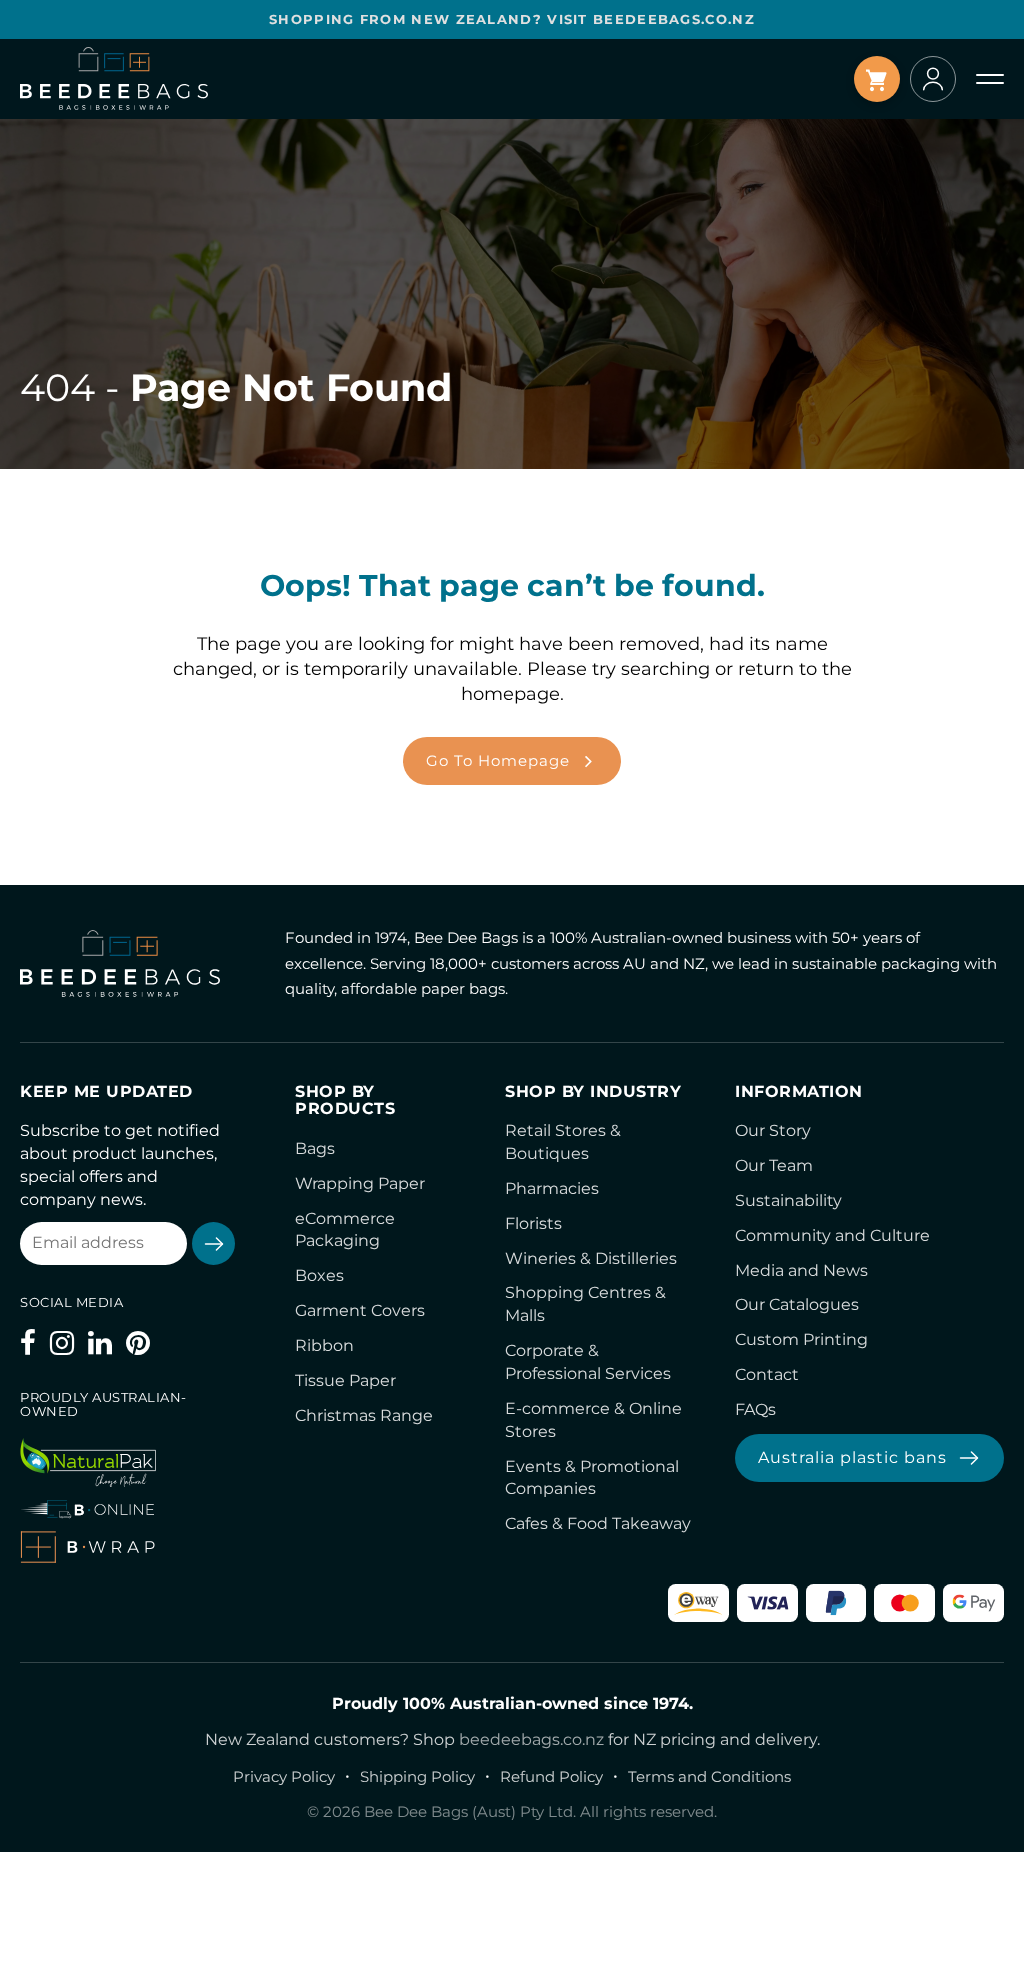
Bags (315, 1148)
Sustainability (788, 1200)
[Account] (933, 79)
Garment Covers (360, 1310)
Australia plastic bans (852, 1457)
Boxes (319, 1275)
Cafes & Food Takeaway (598, 1523)
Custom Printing (801, 1339)
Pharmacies (552, 1188)
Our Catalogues (797, 1304)
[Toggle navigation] (990, 79)
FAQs (755, 1409)
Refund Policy (551, 1776)
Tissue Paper (345, 1380)
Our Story (773, 1130)
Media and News (801, 1270)
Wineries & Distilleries (591, 1258)
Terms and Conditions (709, 1776)
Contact (767, 1374)
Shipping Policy (417, 1776)
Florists (533, 1223)
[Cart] (877, 79)
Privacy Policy (284, 1776)
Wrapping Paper (360, 1183)
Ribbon (324, 1345)
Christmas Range (364, 1415)
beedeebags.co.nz (531, 1739)
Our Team (774, 1165)
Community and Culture (832, 1235)
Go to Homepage (498, 760)
